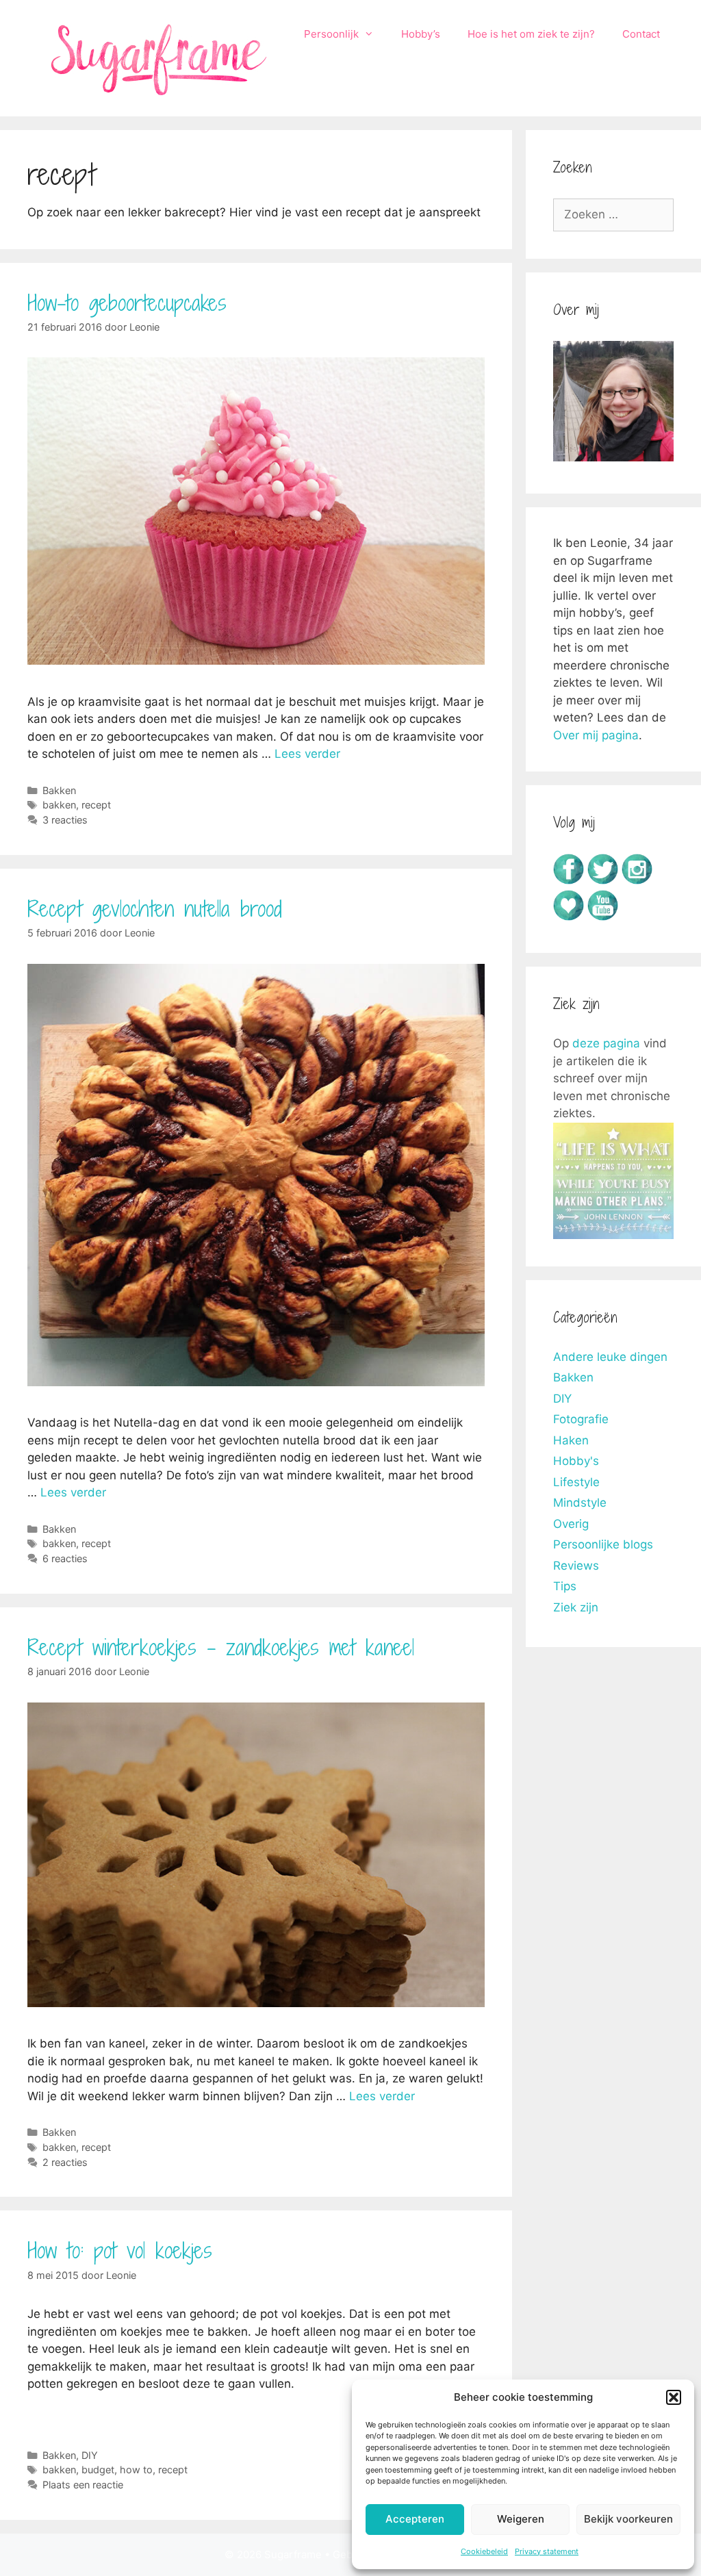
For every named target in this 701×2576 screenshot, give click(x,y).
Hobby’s (421, 34)
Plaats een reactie (83, 2485)
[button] (674, 2397)
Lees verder (307, 754)
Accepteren (415, 2519)
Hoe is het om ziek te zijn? (531, 34)
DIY (90, 2455)
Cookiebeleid (484, 2551)
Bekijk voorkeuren (628, 2519)
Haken (571, 1440)
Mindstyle (580, 1503)
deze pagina (606, 1043)
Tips (565, 1586)
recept (96, 805)
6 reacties (65, 1558)
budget (98, 2470)
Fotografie (581, 1419)
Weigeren (521, 2519)
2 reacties (65, 2162)
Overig (571, 1524)
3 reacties (65, 820)
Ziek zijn (576, 1607)
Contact (641, 34)
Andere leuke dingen (610, 1357)
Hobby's (576, 1461)
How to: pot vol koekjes (120, 2250)
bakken (59, 805)
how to (136, 2470)
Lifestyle (576, 1482)
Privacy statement (547, 2551)
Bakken (59, 790)
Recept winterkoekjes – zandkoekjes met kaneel (221, 1647)
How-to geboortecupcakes (127, 303)
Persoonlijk (331, 34)
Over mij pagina (596, 735)
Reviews (576, 1566)
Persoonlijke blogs (603, 1544)
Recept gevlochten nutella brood (155, 908)
